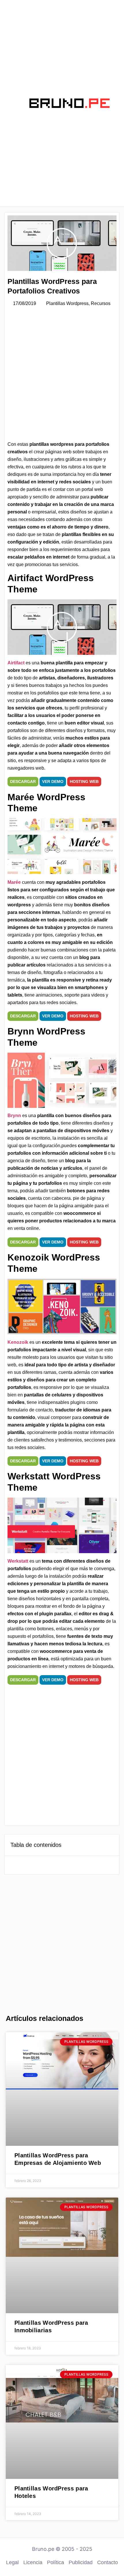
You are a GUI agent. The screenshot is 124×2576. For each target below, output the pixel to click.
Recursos (101, 303)
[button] (9, 103)
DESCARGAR (23, 781)
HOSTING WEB (84, 781)
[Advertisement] (62, 376)
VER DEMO (53, 781)
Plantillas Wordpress (67, 303)
